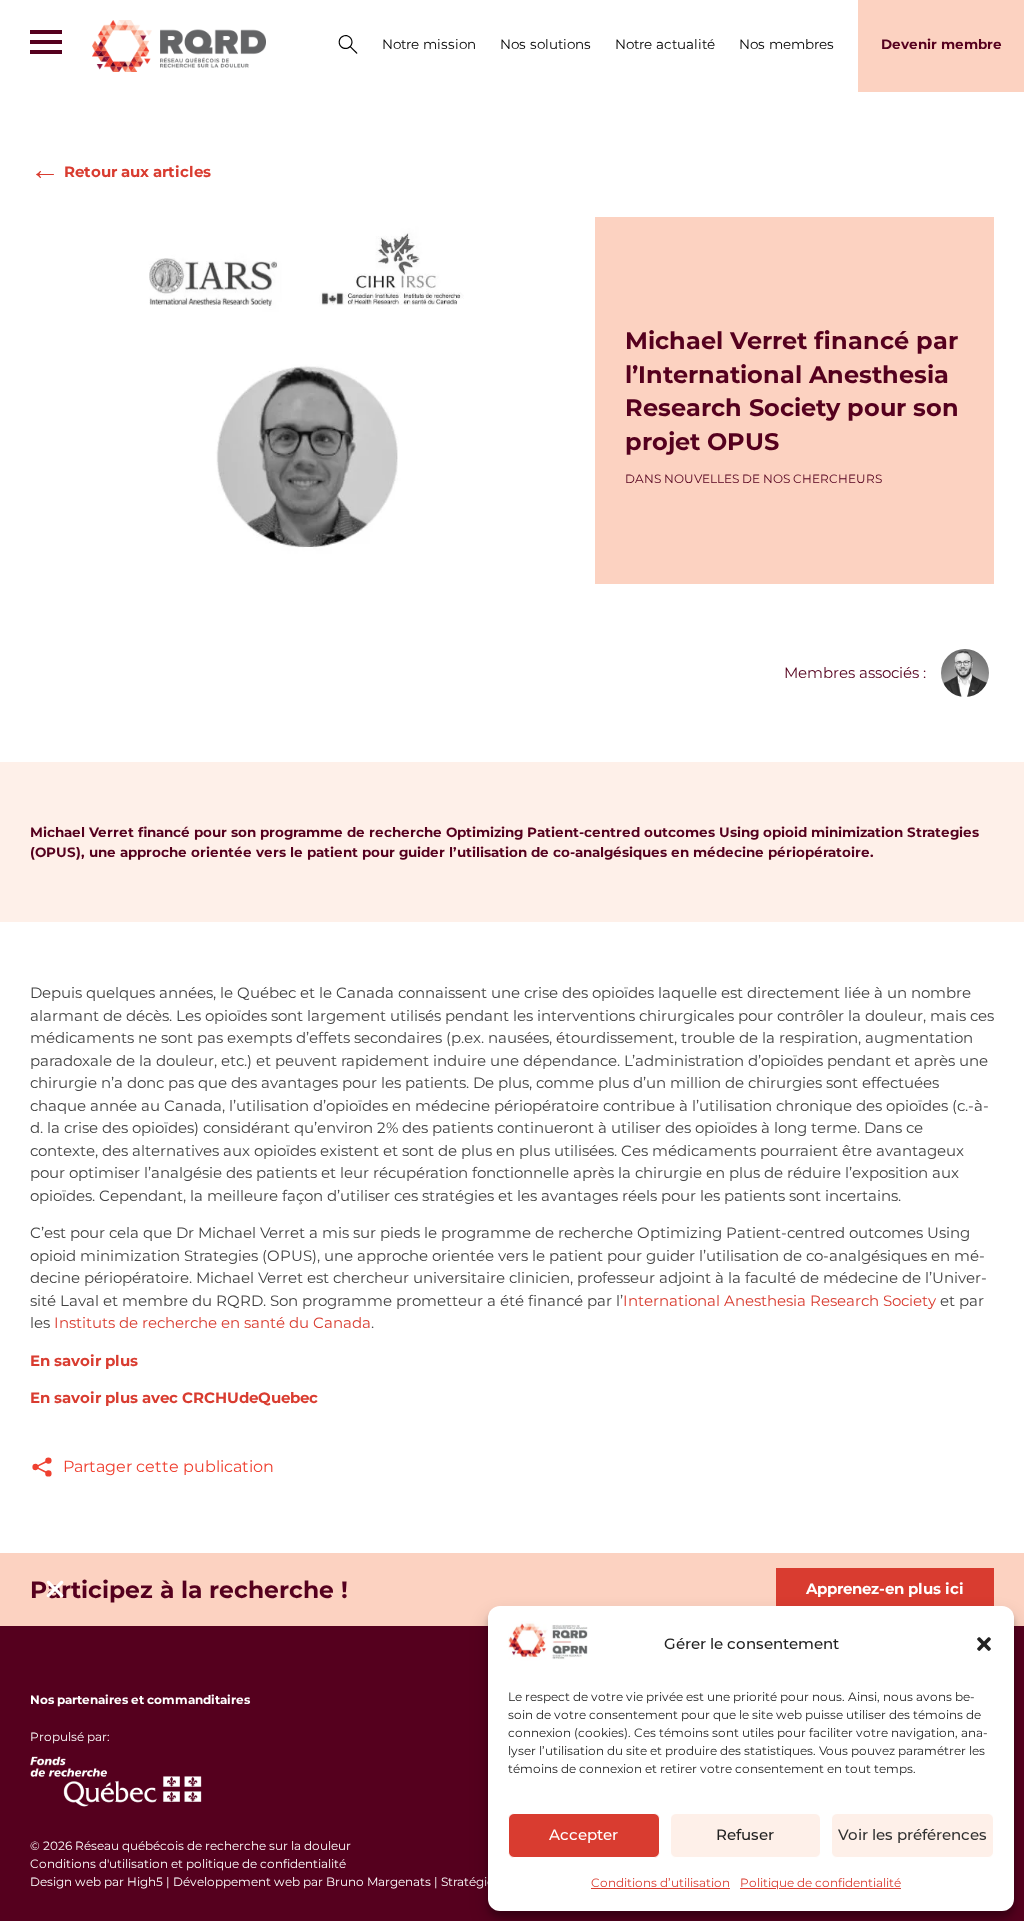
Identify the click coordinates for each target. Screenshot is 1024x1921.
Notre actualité (665, 44)
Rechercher (348, 46)
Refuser (745, 1834)
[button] (984, 1644)
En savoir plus (84, 1360)
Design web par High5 (96, 1881)
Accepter (583, 1834)
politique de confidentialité (266, 1863)
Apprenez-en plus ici (885, 1588)
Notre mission (429, 44)
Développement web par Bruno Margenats (302, 1881)
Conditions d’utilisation (660, 1882)
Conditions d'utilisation (100, 1863)
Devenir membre (941, 44)
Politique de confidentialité (820, 1882)
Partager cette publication (168, 1466)
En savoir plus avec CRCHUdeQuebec (174, 1397)
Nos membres (786, 44)
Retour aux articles (120, 169)
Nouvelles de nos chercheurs (773, 478)
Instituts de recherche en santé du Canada (212, 1322)
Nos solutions (545, 44)
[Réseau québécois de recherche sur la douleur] (200, 46)
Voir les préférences (912, 1834)
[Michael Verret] (965, 673)
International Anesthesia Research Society (779, 1300)
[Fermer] (55, 1589)
